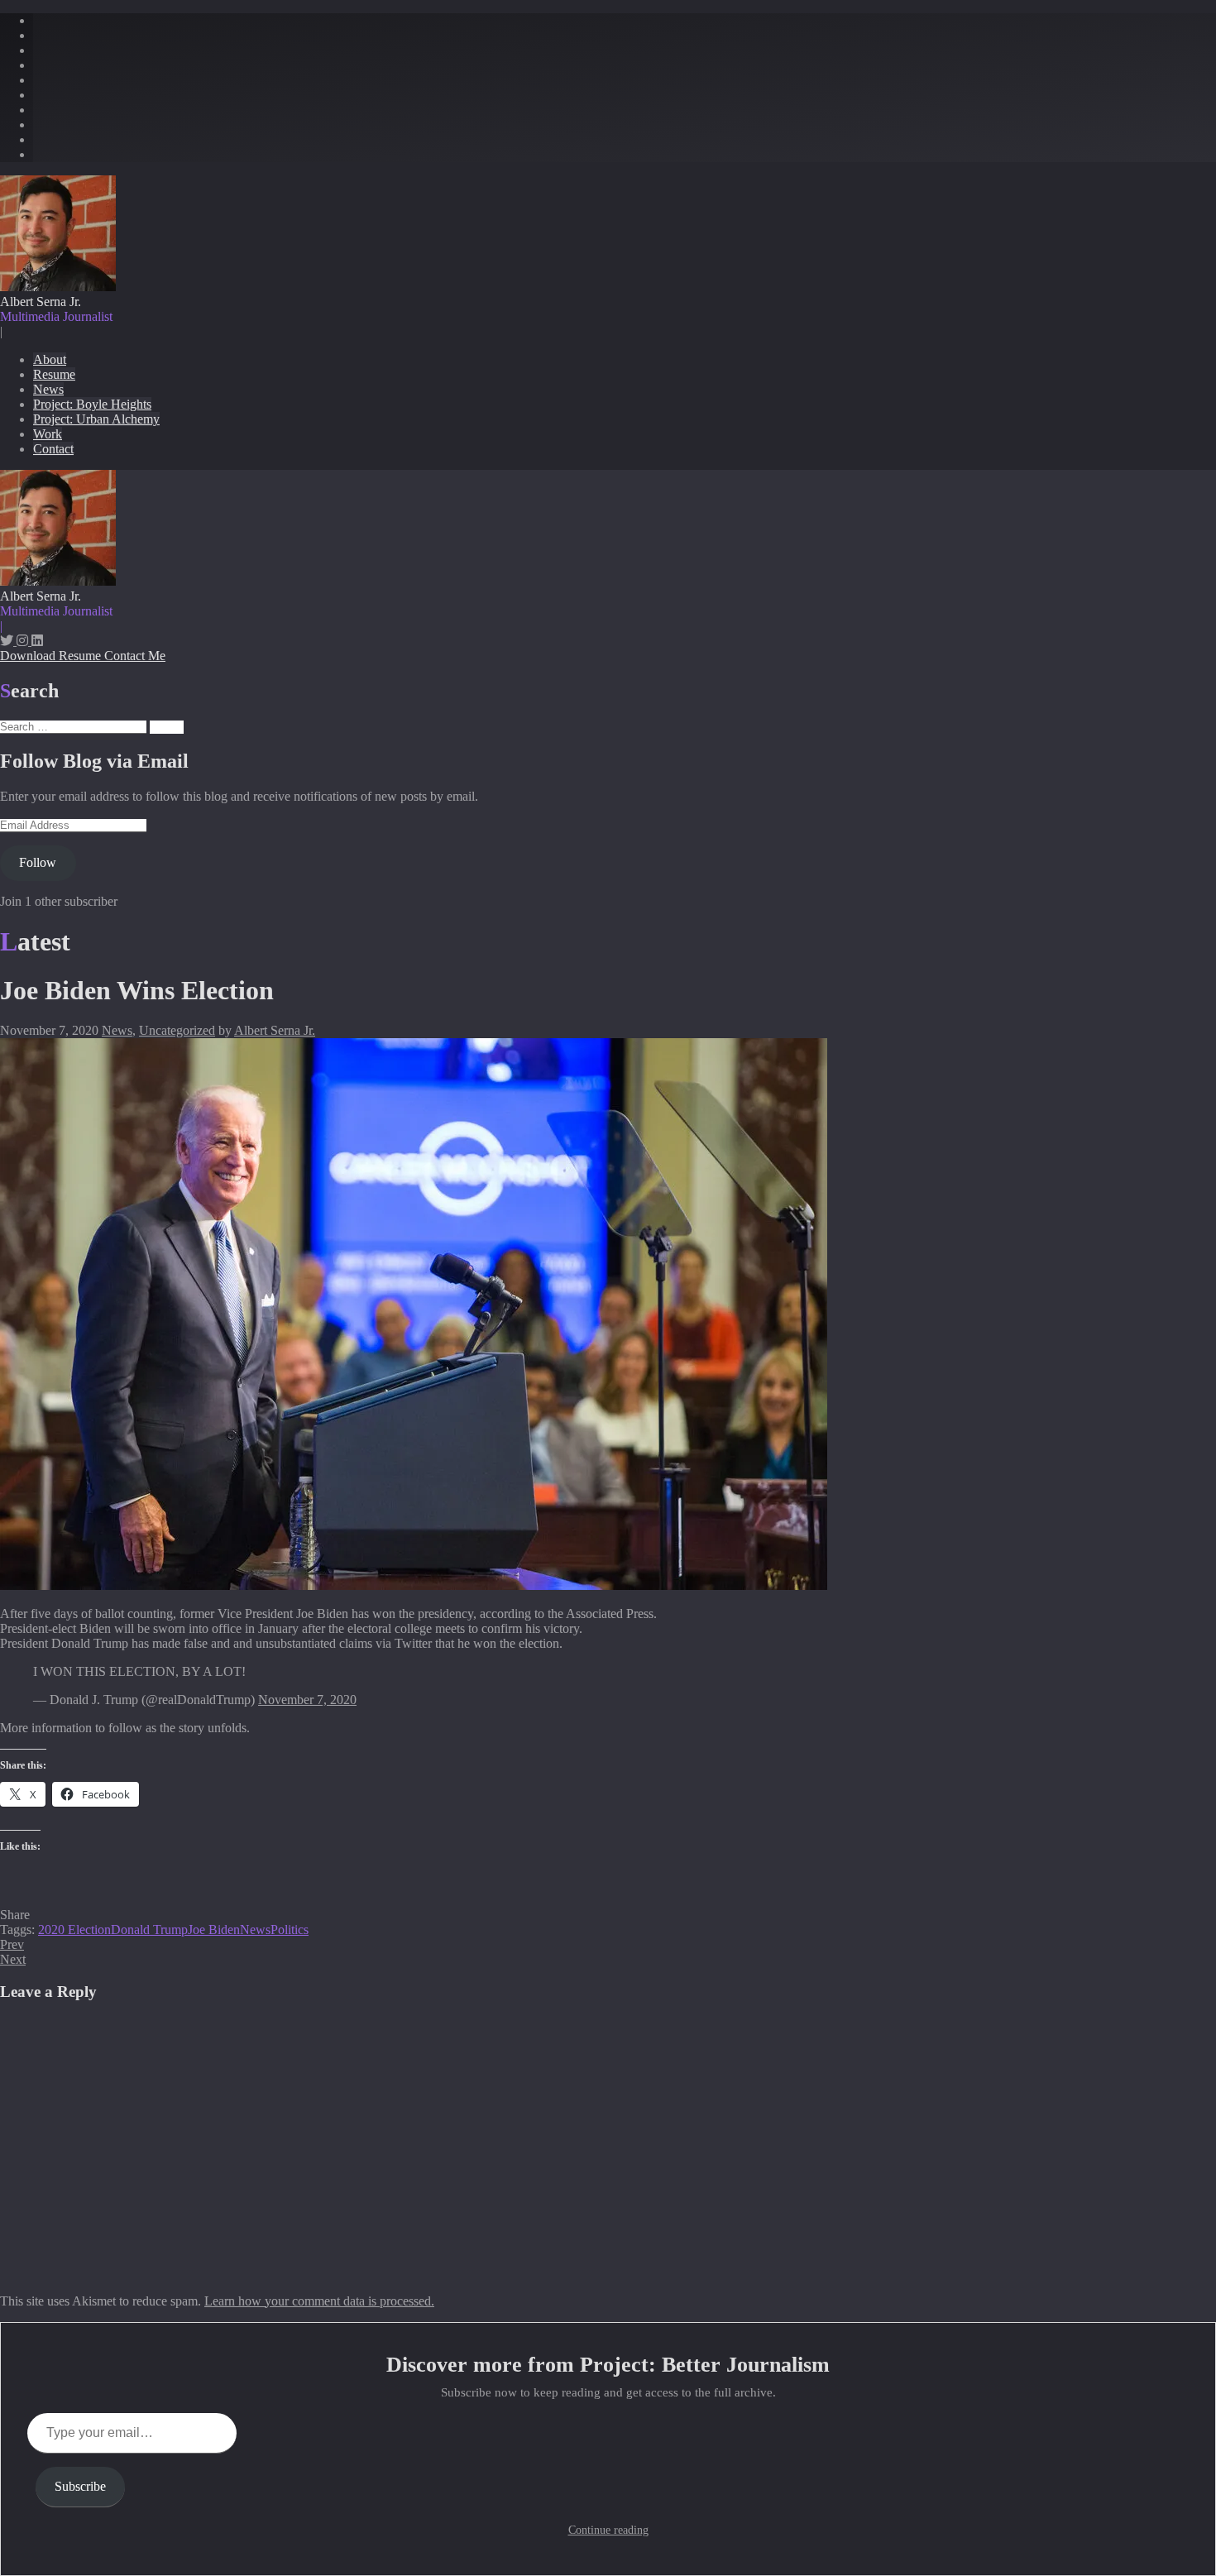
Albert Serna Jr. (275, 1030)
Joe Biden (214, 1930)
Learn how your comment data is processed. (319, 2301)
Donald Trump (149, 1930)
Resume (54, 374)
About (50, 359)
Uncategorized (177, 1030)
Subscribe (80, 2486)
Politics (290, 1930)
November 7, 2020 (307, 1700)
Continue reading (608, 2530)
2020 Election (74, 1930)
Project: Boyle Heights (92, 404)
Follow (38, 862)
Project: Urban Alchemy (96, 419)
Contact (53, 449)
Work (48, 434)
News (48, 389)
